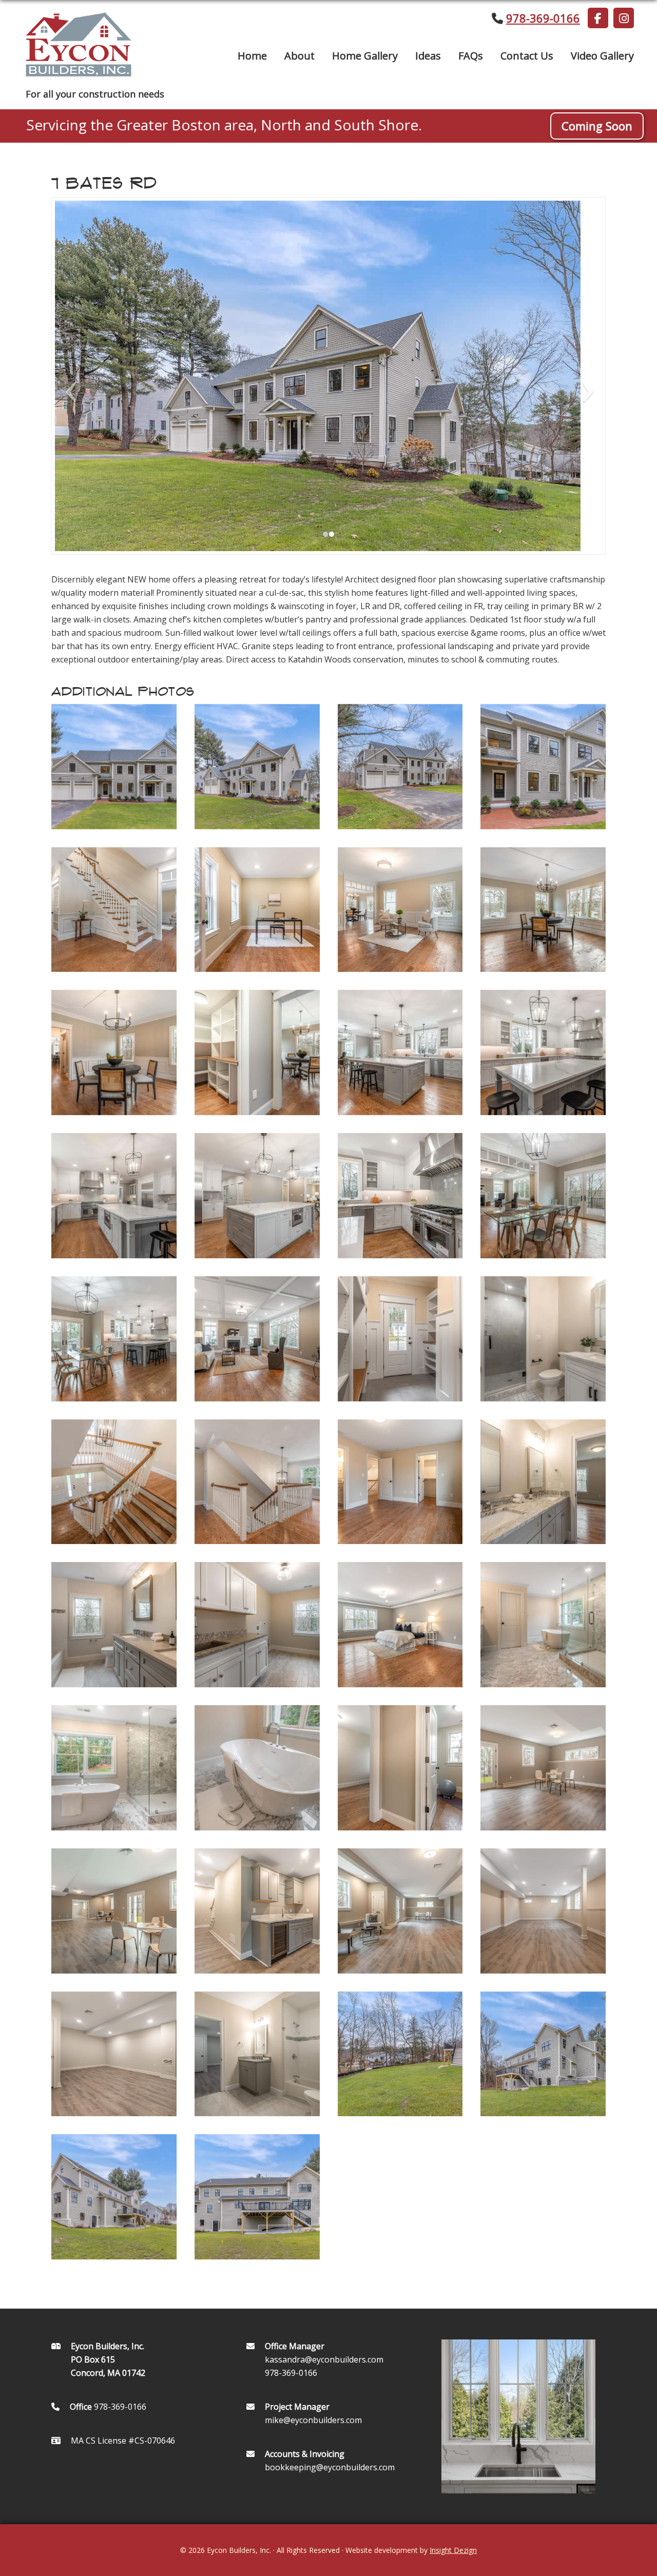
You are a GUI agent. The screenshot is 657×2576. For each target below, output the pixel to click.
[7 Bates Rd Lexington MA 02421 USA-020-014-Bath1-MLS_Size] (543, 1339)
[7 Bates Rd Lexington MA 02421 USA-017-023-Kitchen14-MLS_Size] (114, 1339)
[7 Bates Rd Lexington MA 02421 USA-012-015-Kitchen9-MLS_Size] (543, 1052)
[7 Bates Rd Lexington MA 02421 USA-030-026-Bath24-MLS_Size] (257, 1768)
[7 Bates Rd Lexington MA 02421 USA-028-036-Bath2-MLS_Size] (543, 1625)
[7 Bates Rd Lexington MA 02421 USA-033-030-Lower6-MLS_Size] (114, 1911)
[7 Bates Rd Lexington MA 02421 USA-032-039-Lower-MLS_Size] (543, 1768)
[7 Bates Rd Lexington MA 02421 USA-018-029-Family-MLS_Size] (257, 1339)
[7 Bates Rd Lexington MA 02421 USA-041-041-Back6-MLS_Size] (114, 2197)
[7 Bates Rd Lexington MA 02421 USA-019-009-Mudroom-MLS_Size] (400, 1339)
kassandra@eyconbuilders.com (324, 2359)
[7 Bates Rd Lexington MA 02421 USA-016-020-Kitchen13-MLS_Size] (543, 1196)
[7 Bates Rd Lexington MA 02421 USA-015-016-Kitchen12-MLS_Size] (400, 1196)
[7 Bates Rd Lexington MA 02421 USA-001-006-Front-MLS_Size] (114, 767)
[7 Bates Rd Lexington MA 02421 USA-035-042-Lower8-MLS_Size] (400, 1911)
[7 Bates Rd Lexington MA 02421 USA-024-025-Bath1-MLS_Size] (543, 1482)
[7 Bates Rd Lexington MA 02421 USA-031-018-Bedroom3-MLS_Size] (400, 1768)
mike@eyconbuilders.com (313, 2420)
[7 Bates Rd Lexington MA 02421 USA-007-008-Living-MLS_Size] (400, 910)
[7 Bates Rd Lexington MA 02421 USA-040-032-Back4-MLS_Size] (543, 2054)
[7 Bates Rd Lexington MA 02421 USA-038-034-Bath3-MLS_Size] (257, 2054)
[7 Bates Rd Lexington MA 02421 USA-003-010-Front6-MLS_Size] (400, 767)
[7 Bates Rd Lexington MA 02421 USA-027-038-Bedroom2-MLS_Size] (400, 1625)
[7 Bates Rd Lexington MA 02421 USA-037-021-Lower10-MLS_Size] (114, 2054)
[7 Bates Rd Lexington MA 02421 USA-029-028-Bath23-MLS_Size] (114, 1768)
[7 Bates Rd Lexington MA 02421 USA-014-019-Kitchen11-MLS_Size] (257, 1196)
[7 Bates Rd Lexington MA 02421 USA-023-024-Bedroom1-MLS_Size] (400, 1482)
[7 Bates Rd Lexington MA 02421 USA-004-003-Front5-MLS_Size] (543, 767)
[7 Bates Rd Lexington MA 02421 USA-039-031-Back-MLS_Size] (400, 2054)
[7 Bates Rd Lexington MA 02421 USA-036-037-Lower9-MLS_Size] (543, 1911)
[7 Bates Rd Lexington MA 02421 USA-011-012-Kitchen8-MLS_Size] (400, 1052)
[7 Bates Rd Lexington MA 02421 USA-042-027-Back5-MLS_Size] (257, 2197)
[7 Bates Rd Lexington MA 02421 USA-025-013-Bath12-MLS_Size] (114, 1625)
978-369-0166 (543, 18)
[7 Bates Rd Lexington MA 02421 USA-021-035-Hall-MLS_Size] (114, 1482)
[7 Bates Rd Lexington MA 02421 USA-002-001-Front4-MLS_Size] (257, 767)
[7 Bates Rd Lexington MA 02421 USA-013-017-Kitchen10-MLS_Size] (114, 1196)
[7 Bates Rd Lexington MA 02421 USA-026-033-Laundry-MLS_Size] (257, 1625)
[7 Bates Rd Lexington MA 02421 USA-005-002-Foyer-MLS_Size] (114, 910)
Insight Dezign (453, 2550)
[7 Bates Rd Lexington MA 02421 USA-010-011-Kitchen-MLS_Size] (257, 1052)
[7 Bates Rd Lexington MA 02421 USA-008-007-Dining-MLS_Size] (543, 910)
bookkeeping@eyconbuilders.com (330, 2467)
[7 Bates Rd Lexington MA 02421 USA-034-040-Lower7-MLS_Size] (257, 1911)
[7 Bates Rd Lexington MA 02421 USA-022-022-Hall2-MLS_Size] (257, 1482)
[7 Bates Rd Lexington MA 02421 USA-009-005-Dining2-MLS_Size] (114, 1052)
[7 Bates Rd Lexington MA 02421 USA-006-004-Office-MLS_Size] (257, 910)
